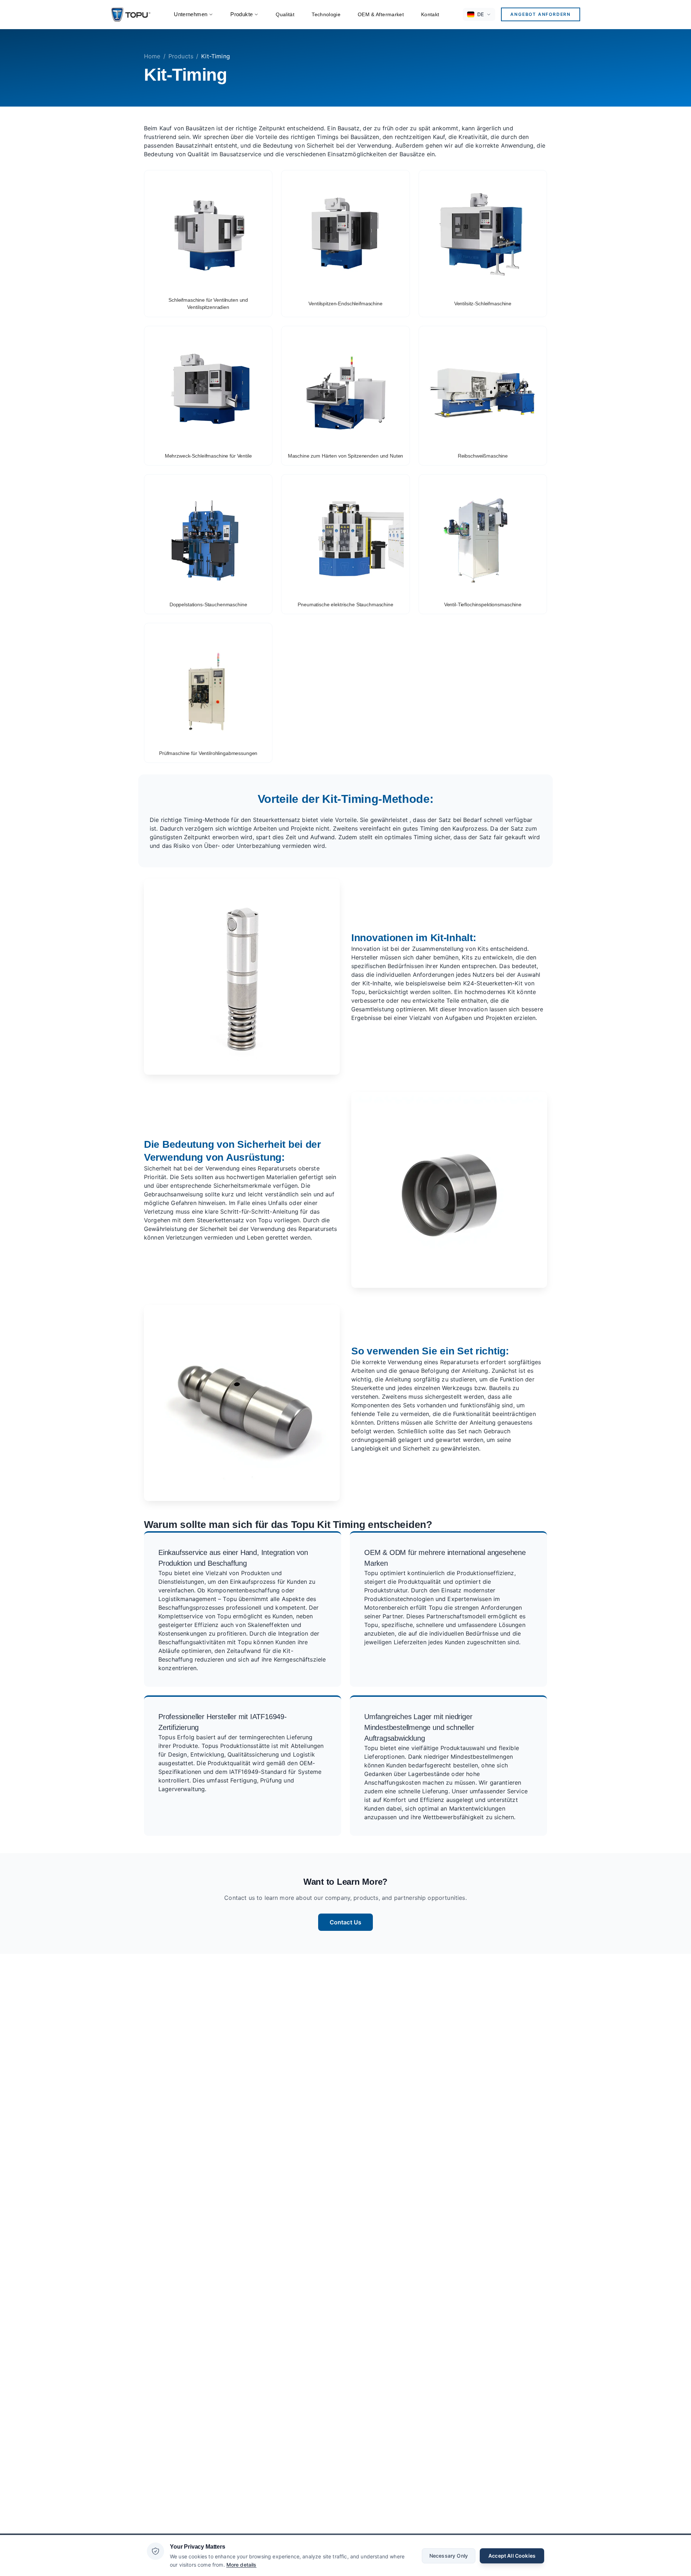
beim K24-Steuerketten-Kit (485, 983)
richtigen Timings (315, 137)
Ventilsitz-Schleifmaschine (483, 304)
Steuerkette (367, 1388)
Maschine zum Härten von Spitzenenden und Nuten (346, 456)
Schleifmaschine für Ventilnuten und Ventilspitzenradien (208, 304)
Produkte (241, 14)
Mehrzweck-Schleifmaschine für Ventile (208, 456)
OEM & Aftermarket (381, 14)
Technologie (326, 14)
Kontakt (430, 14)
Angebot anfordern (541, 14)
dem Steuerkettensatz (213, 1220)
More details (241, 2564)
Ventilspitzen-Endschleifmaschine (345, 304)
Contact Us (346, 1922)
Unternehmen (191, 14)
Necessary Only (449, 2555)
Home (152, 56)
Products (181, 56)
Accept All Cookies (512, 2555)
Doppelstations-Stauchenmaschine (208, 604)
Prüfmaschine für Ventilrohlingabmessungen (208, 753)
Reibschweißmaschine (483, 456)
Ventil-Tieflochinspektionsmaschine (483, 604)
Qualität (285, 14)
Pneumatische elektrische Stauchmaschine (345, 604)
